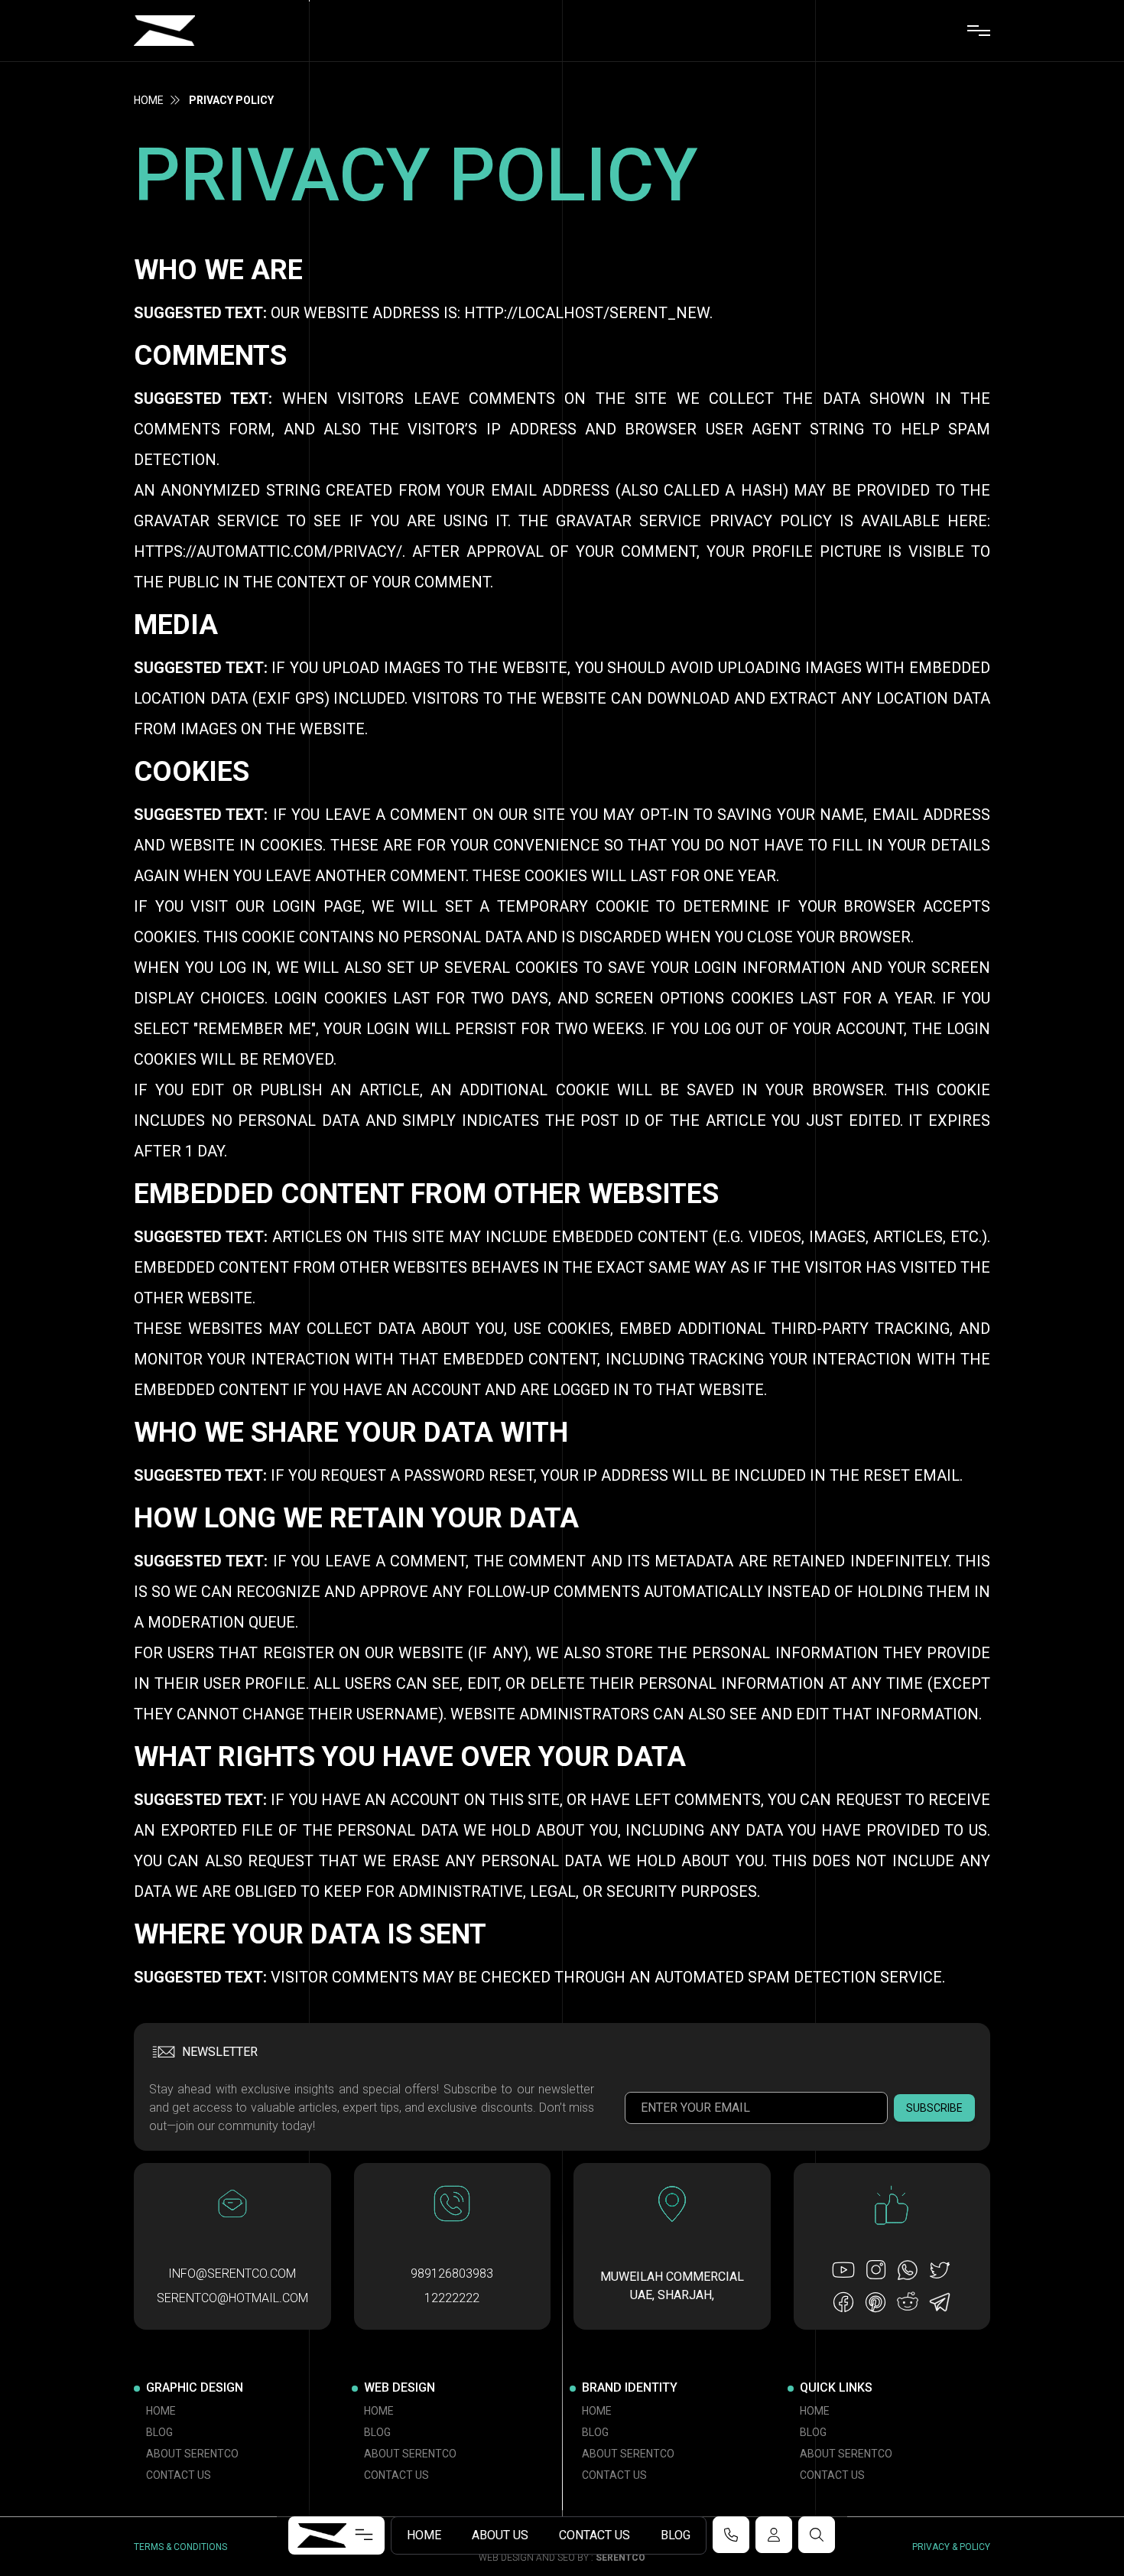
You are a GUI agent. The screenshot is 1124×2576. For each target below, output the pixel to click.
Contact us (594, 2535)
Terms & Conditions (180, 2547)
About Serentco (192, 2454)
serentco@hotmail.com (232, 2298)
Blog (676, 2535)
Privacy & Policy (951, 2547)
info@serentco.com (232, 2274)
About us (500, 2535)
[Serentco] (164, 31)
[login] (774, 2535)
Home (424, 2535)
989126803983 (452, 2274)
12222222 (452, 2298)
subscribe (934, 2108)
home (149, 100)
